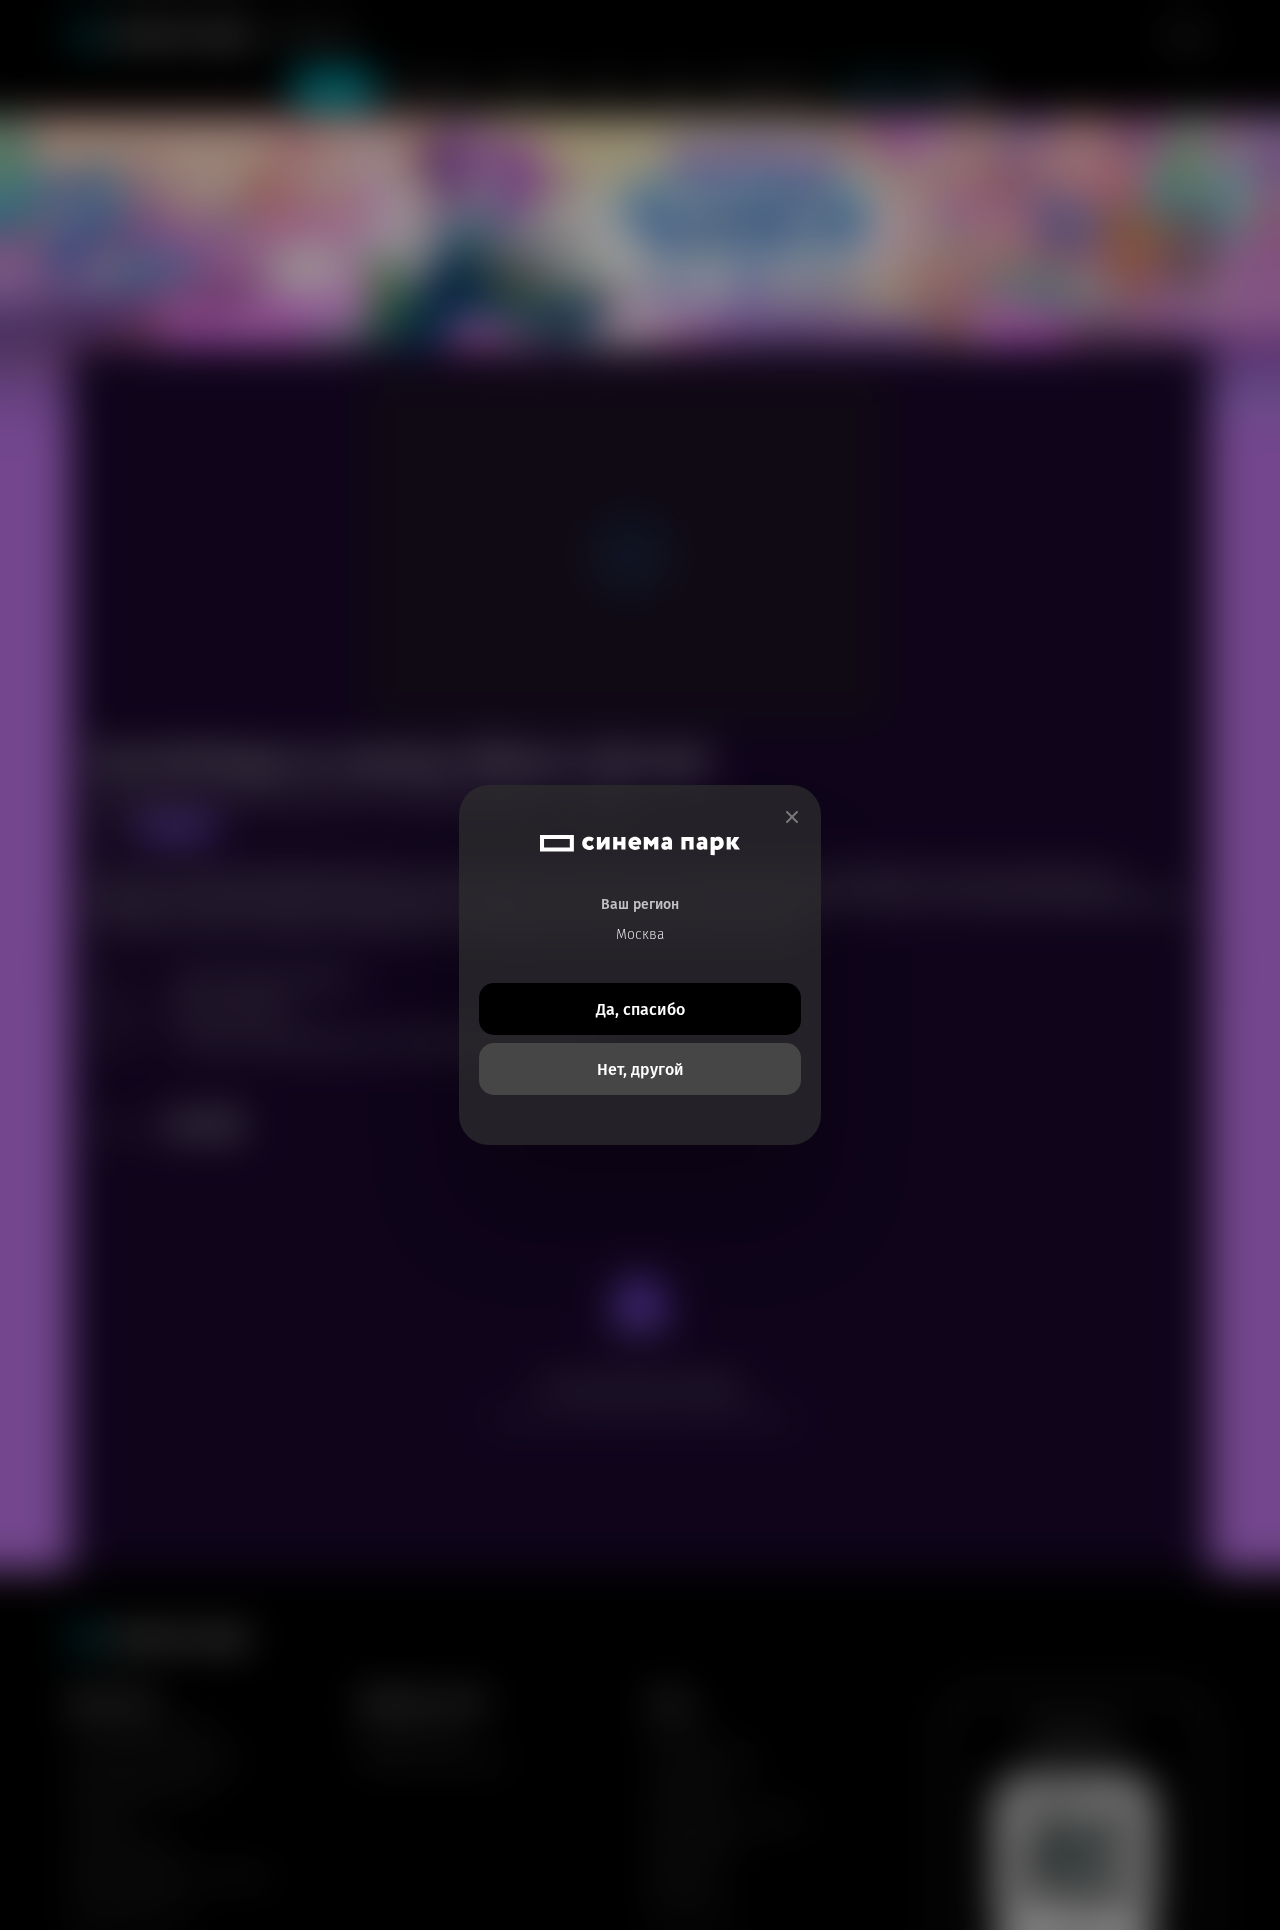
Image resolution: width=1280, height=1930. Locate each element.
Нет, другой (640, 1069)
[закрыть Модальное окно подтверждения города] (792, 817)
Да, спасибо (640, 1009)
